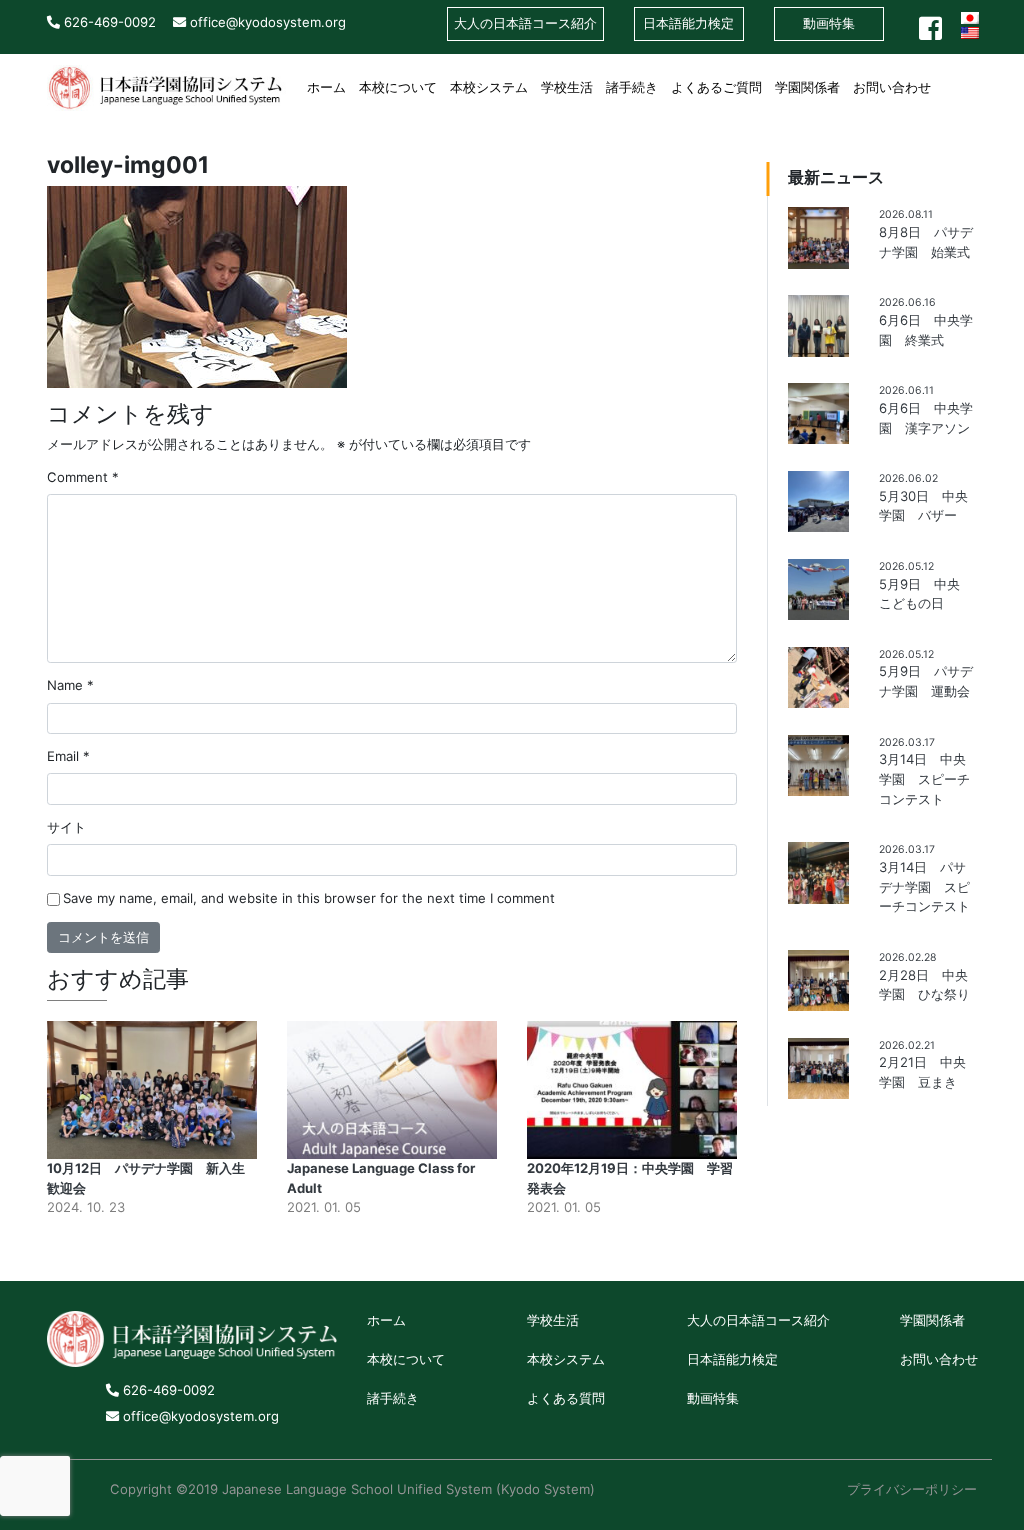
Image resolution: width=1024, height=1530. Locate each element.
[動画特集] (970, 78)
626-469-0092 (108, 22)
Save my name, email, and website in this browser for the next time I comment (309, 898)
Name (70, 685)
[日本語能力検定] (957, 78)
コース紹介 (525, 23)
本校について (398, 87)
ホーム (326, 87)
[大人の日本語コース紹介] (944, 78)
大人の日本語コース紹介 (758, 1320)
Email (68, 756)
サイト (66, 827)
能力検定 (688, 23)
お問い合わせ (892, 87)
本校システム (489, 87)
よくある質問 (566, 1398)
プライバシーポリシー (912, 1489)
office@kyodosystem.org (266, 22)
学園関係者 (807, 87)
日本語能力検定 (732, 1359)
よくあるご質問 (716, 87)
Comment (83, 477)
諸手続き (632, 87)
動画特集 (829, 23)
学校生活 (567, 87)
